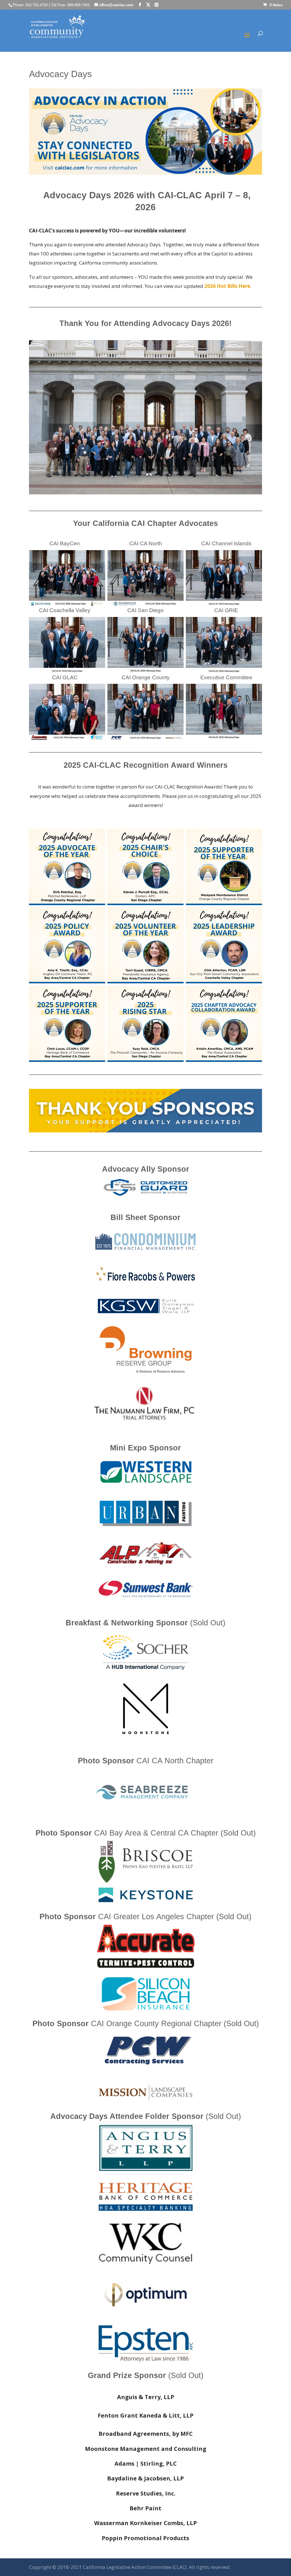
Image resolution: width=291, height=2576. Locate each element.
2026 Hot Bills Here (227, 286)
